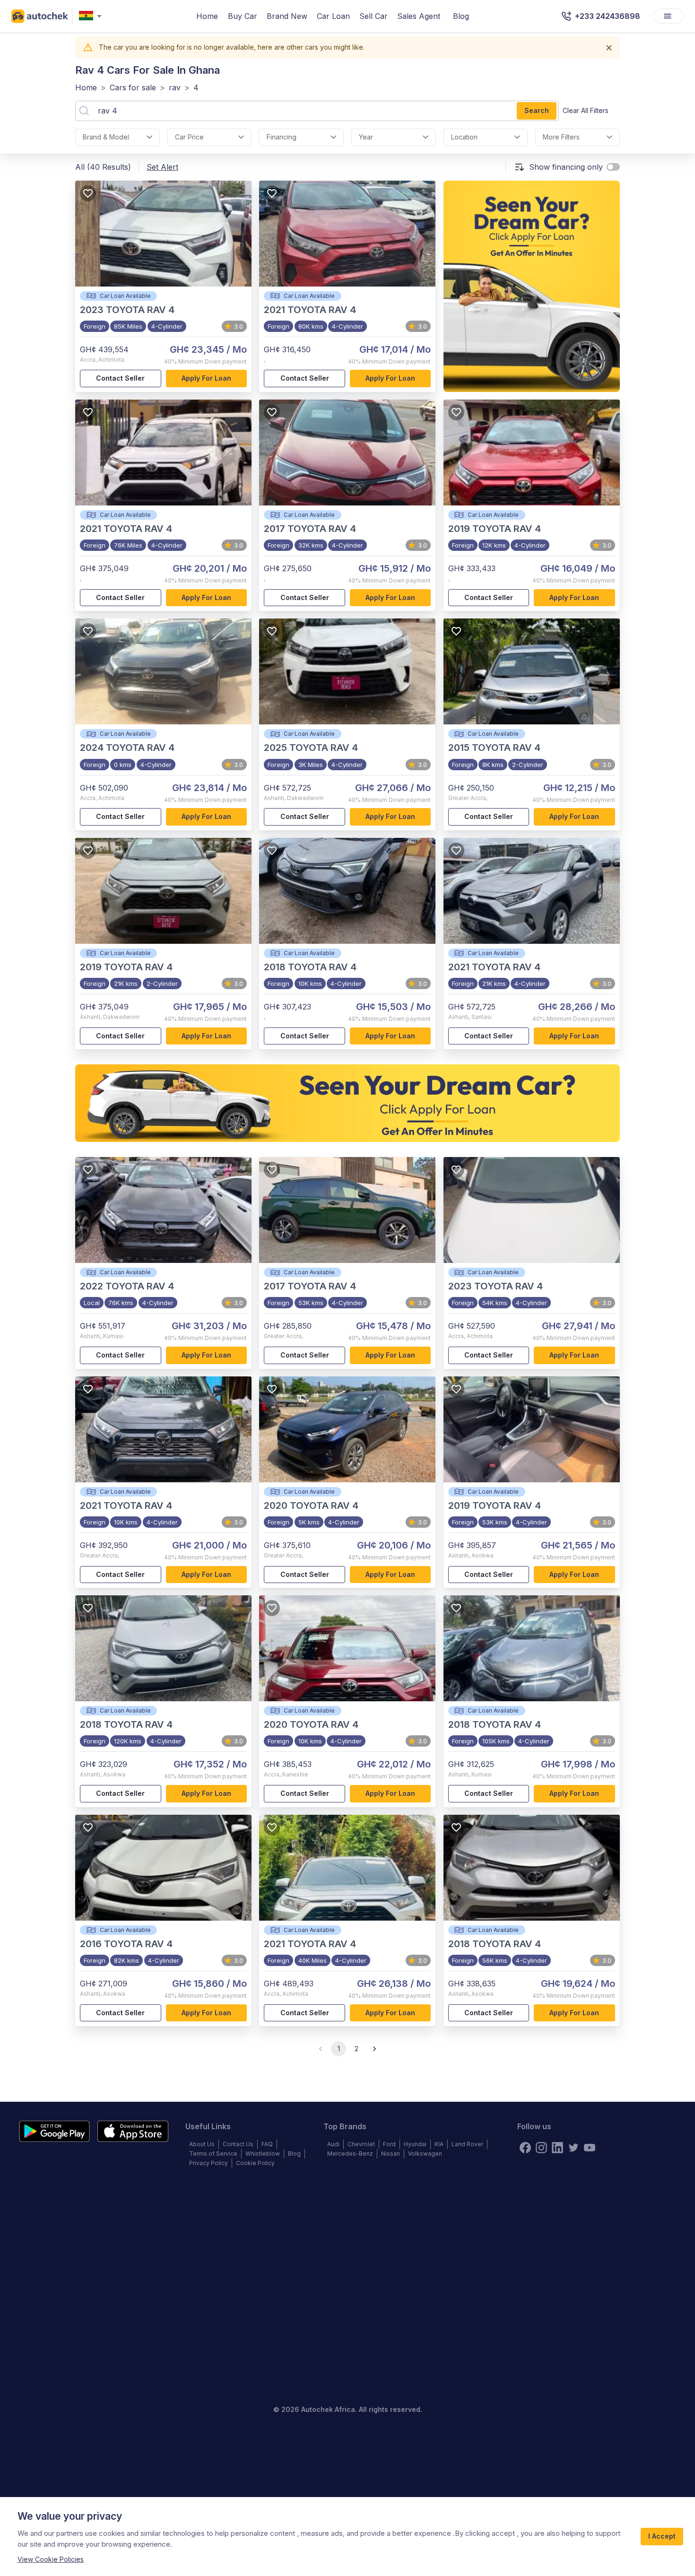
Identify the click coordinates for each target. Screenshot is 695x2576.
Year (366, 137)
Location (464, 137)
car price (189, 137)
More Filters (561, 137)
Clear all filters (586, 110)
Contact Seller (120, 378)
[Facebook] (525, 2148)
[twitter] (573, 2148)
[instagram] (541, 2148)
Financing (282, 137)
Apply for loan (206, 378)
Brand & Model (106, 137)
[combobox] (92, 16)
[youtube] (590, 2148)
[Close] (609, 48)
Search (537, 110)
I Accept (662, 2536)
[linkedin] (557, 2148)
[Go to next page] (374, 2049)
